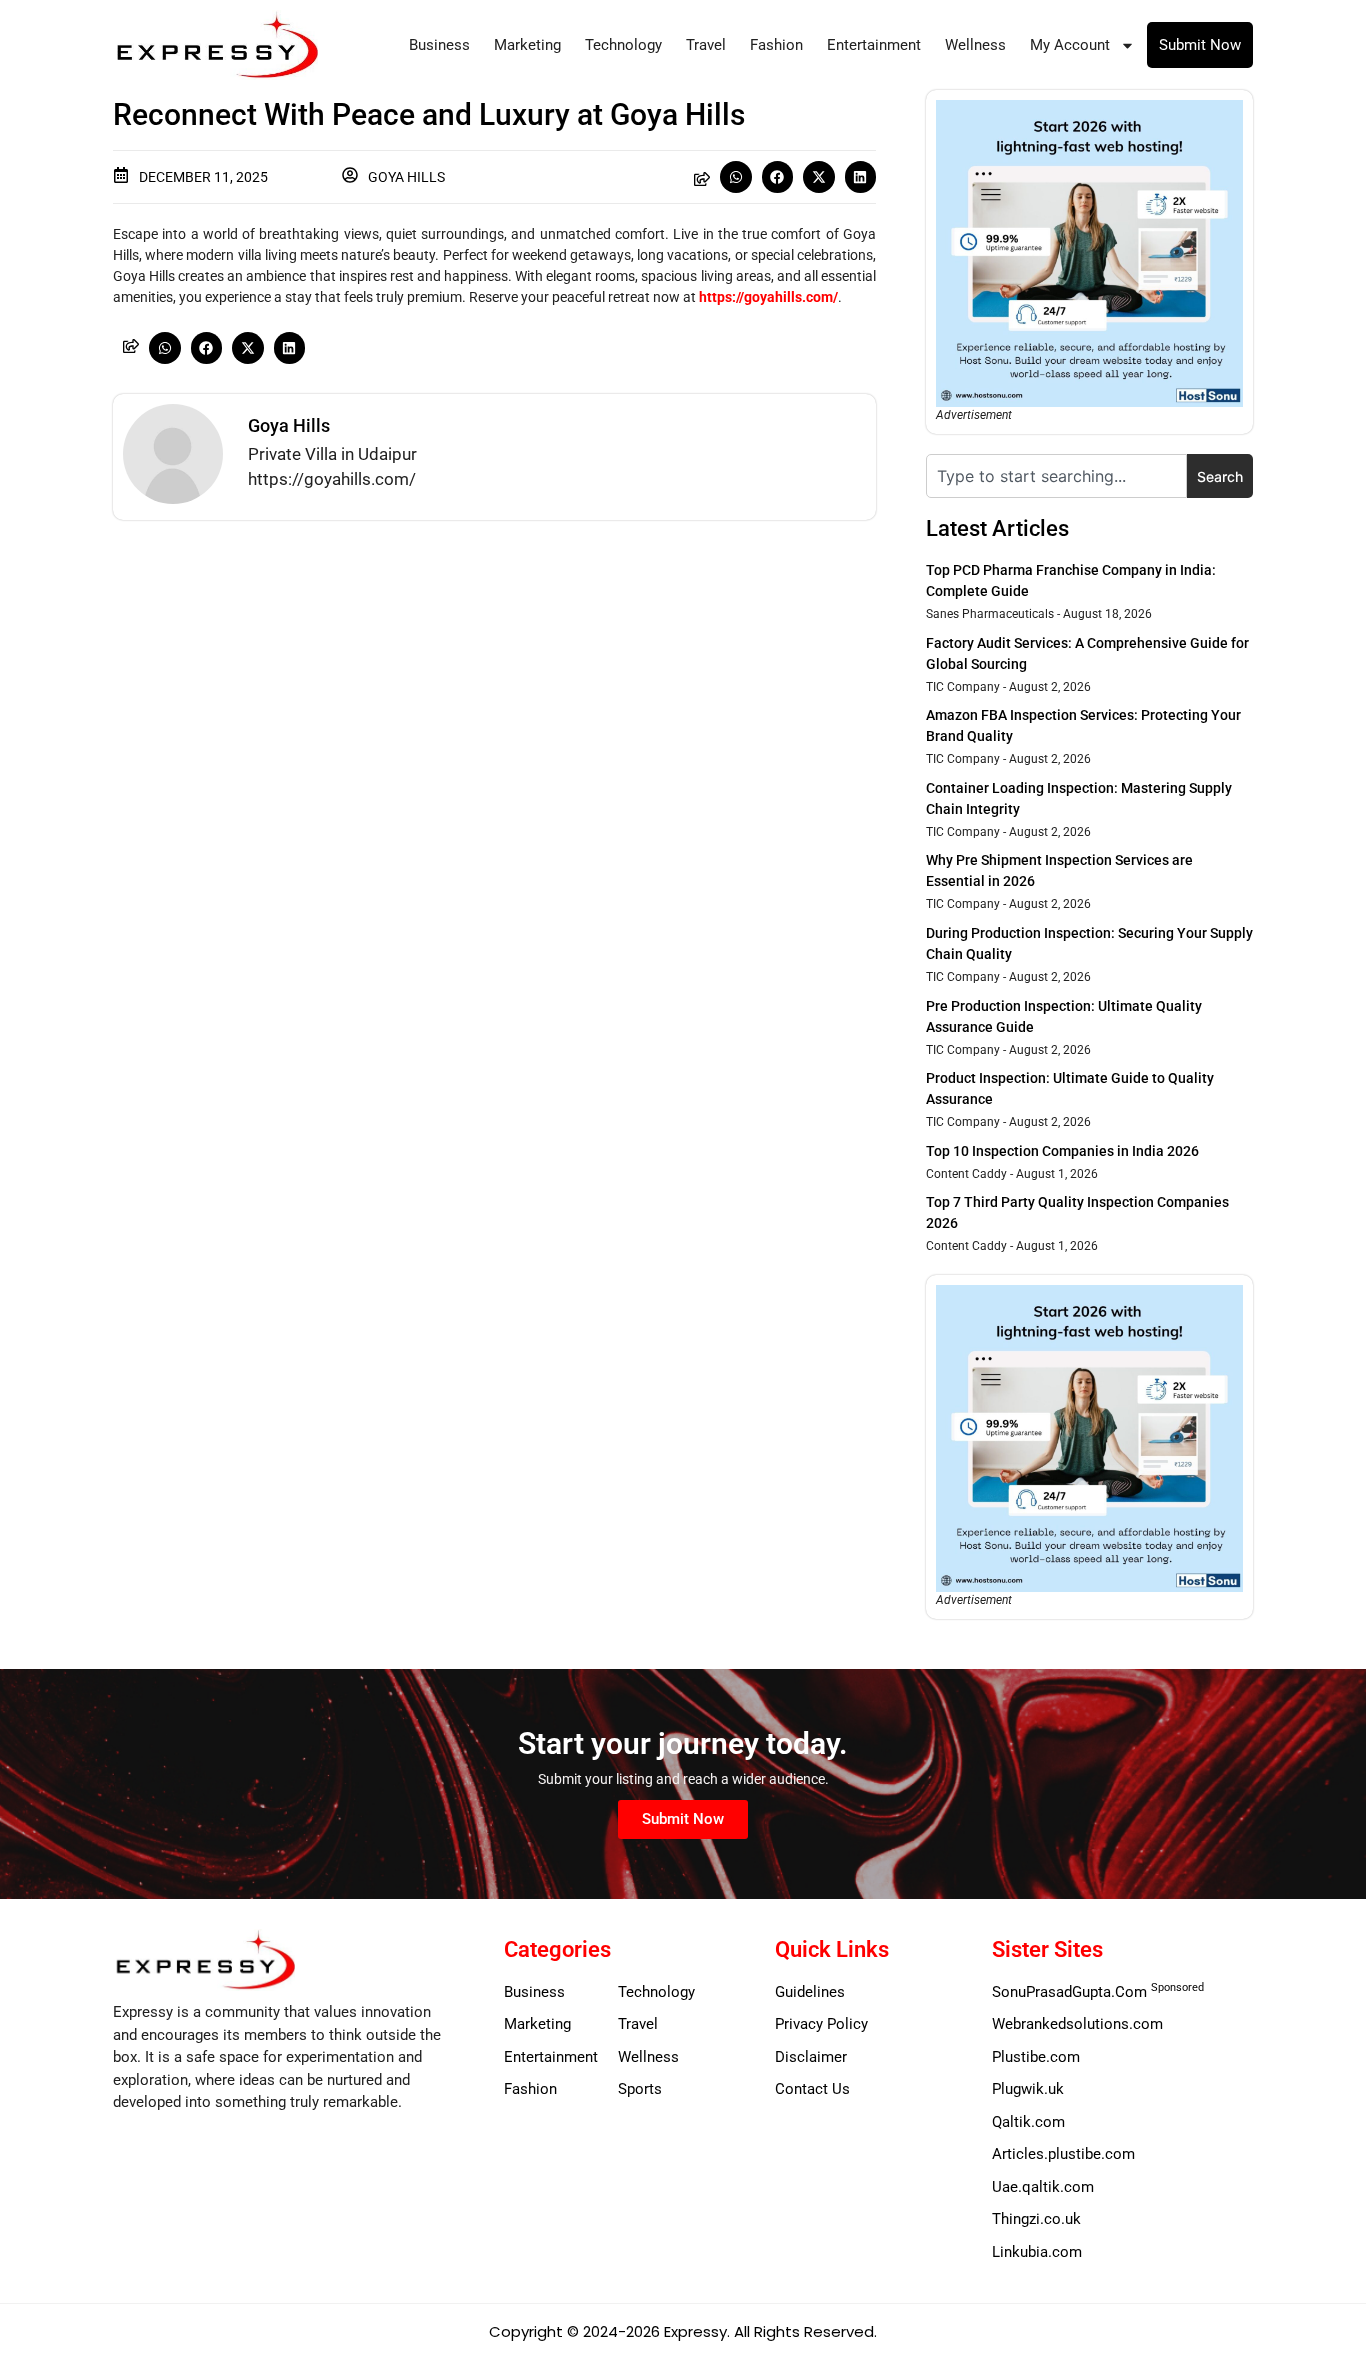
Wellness (975, 45)
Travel (706, 45)
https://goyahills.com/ (768, 297)
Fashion (776, 45)
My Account (1070, 45)
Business (439, 45)
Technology (623, 45)
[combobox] (1056, 476)
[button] (736, 177)
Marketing (527, 45)
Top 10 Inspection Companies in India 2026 (1062, 1151)
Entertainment (874, 45)
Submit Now (1200, 45)
